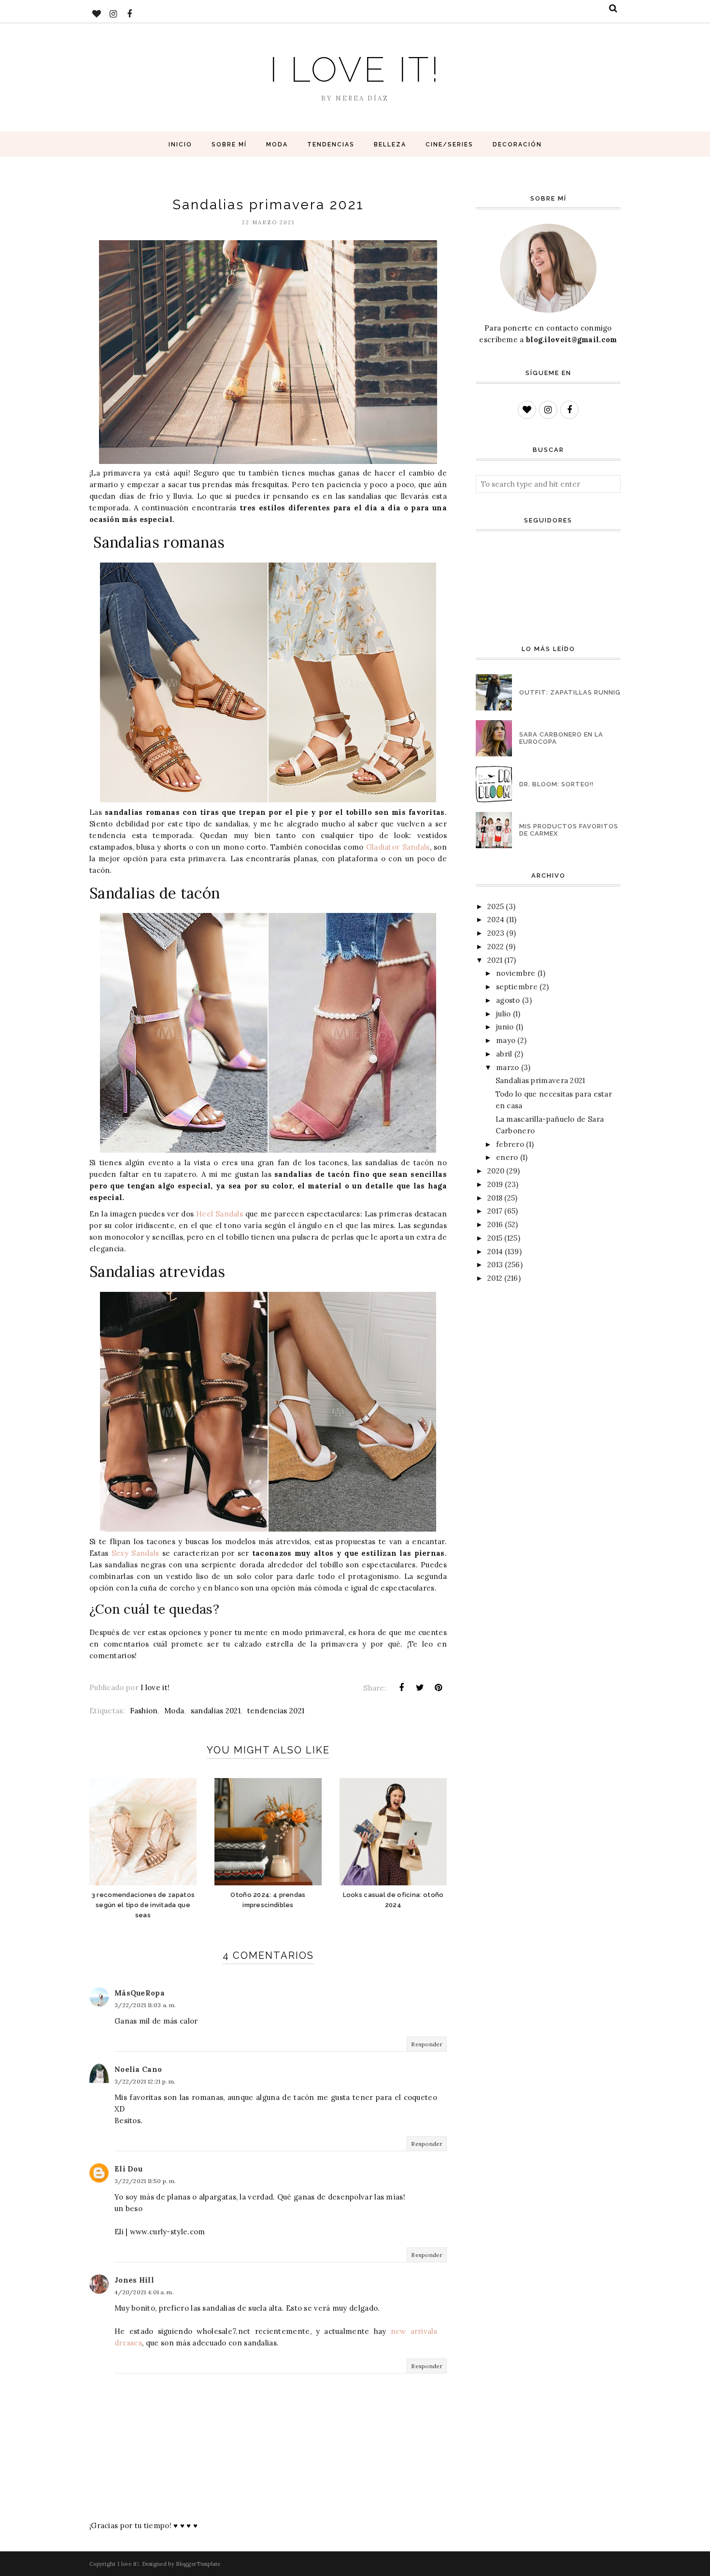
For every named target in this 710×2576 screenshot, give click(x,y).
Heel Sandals (220, 1214)
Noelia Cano (138, 2069)
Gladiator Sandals (398, 847)
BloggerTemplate (198, 2564)
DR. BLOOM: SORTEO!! (556, 784)
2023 (496, 933)
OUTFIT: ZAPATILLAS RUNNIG (570, 692)
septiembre (517, 987)
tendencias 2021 (276, 1711)
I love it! (355, 69)
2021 (495, 960)
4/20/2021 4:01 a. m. (144, 2292)
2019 (495, 1184)
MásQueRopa (140, 1993)
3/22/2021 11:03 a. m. (145, 2005)
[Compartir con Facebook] (401, 1688)
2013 (495, 1265)
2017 (495, 1211)
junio (505, 1027)
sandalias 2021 (216, 1711)
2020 (496, 1171)
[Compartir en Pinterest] (439, 1688)
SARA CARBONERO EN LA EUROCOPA (561, 738)
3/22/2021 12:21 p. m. (145, 2081)
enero (507, 1157)
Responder (427, 2044)
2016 (495, 1224)
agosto (508, 1000)
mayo (506, 1040)
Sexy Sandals (135, 1553)
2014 (495, 1252)
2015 (495, 1238)
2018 (495, 1198)
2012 (495, 1278)
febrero (510, 1144)
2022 (496, 947)
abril (504, 1054)
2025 (496, 906)
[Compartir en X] (420, 1688)
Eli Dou (128, 2169)
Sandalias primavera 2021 (540, 1080)
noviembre (516, 973)
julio (504, 1014)
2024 (496, 919)
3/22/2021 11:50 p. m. (145, 2181)
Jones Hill (134, 2280)
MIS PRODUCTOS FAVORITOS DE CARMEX (569, 830)
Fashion (144, 1711)
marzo (508, 1067)
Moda (174, 1711)
